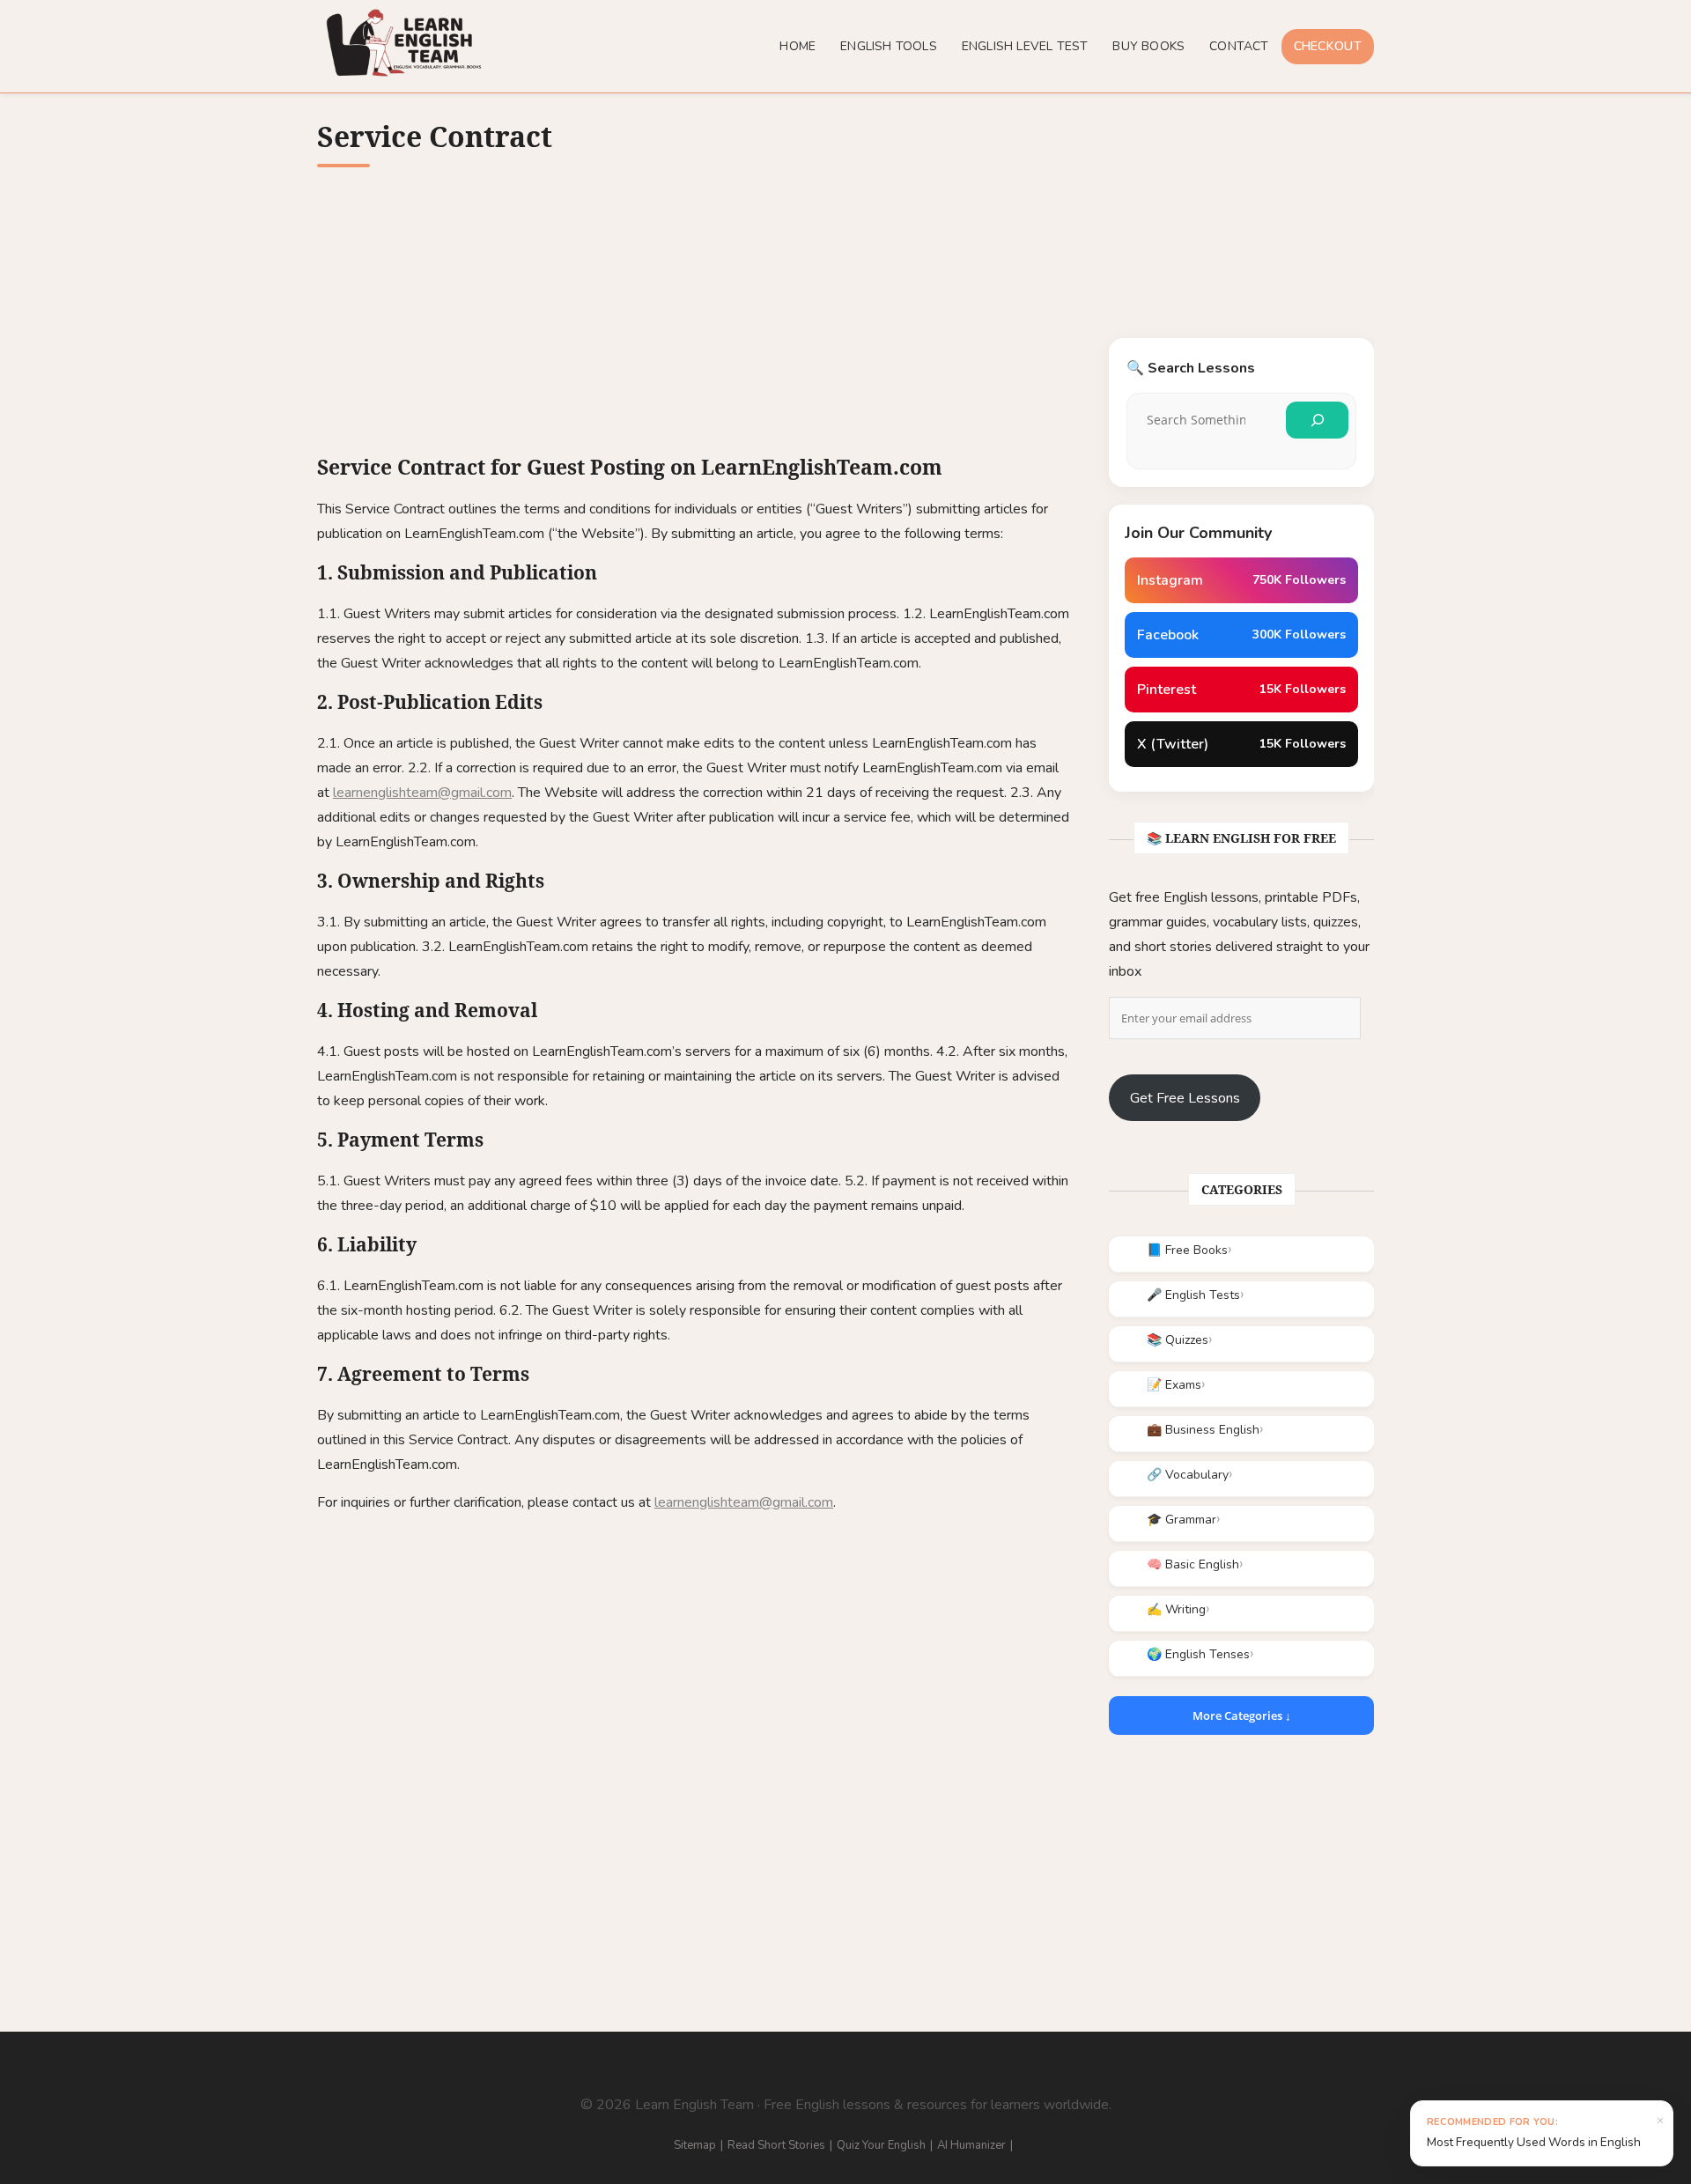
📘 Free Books (1187, 1250)
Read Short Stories (776, 2145)
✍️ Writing (1176, 1609)
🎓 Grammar (1181, 1520)
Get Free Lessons (1185, 1098)
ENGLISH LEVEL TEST (1025, 46)
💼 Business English (1203, 1430)
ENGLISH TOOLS (889, 46)
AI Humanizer (971, 2145)
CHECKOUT (1328, 46)
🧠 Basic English (1193, 1564)
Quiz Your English (881, 2145)
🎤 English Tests (1193, 1295)
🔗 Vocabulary (1188, 1475)
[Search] (1317, 420)
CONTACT (1239, 46)
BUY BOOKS (1148, 46)
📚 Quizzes (1178, 1340)
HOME (798, 46)
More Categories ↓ (1242, 1715)
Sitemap (695, 2145)
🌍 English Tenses (1198, 1654)
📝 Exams (1174, 1385)
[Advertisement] (695, 322)
